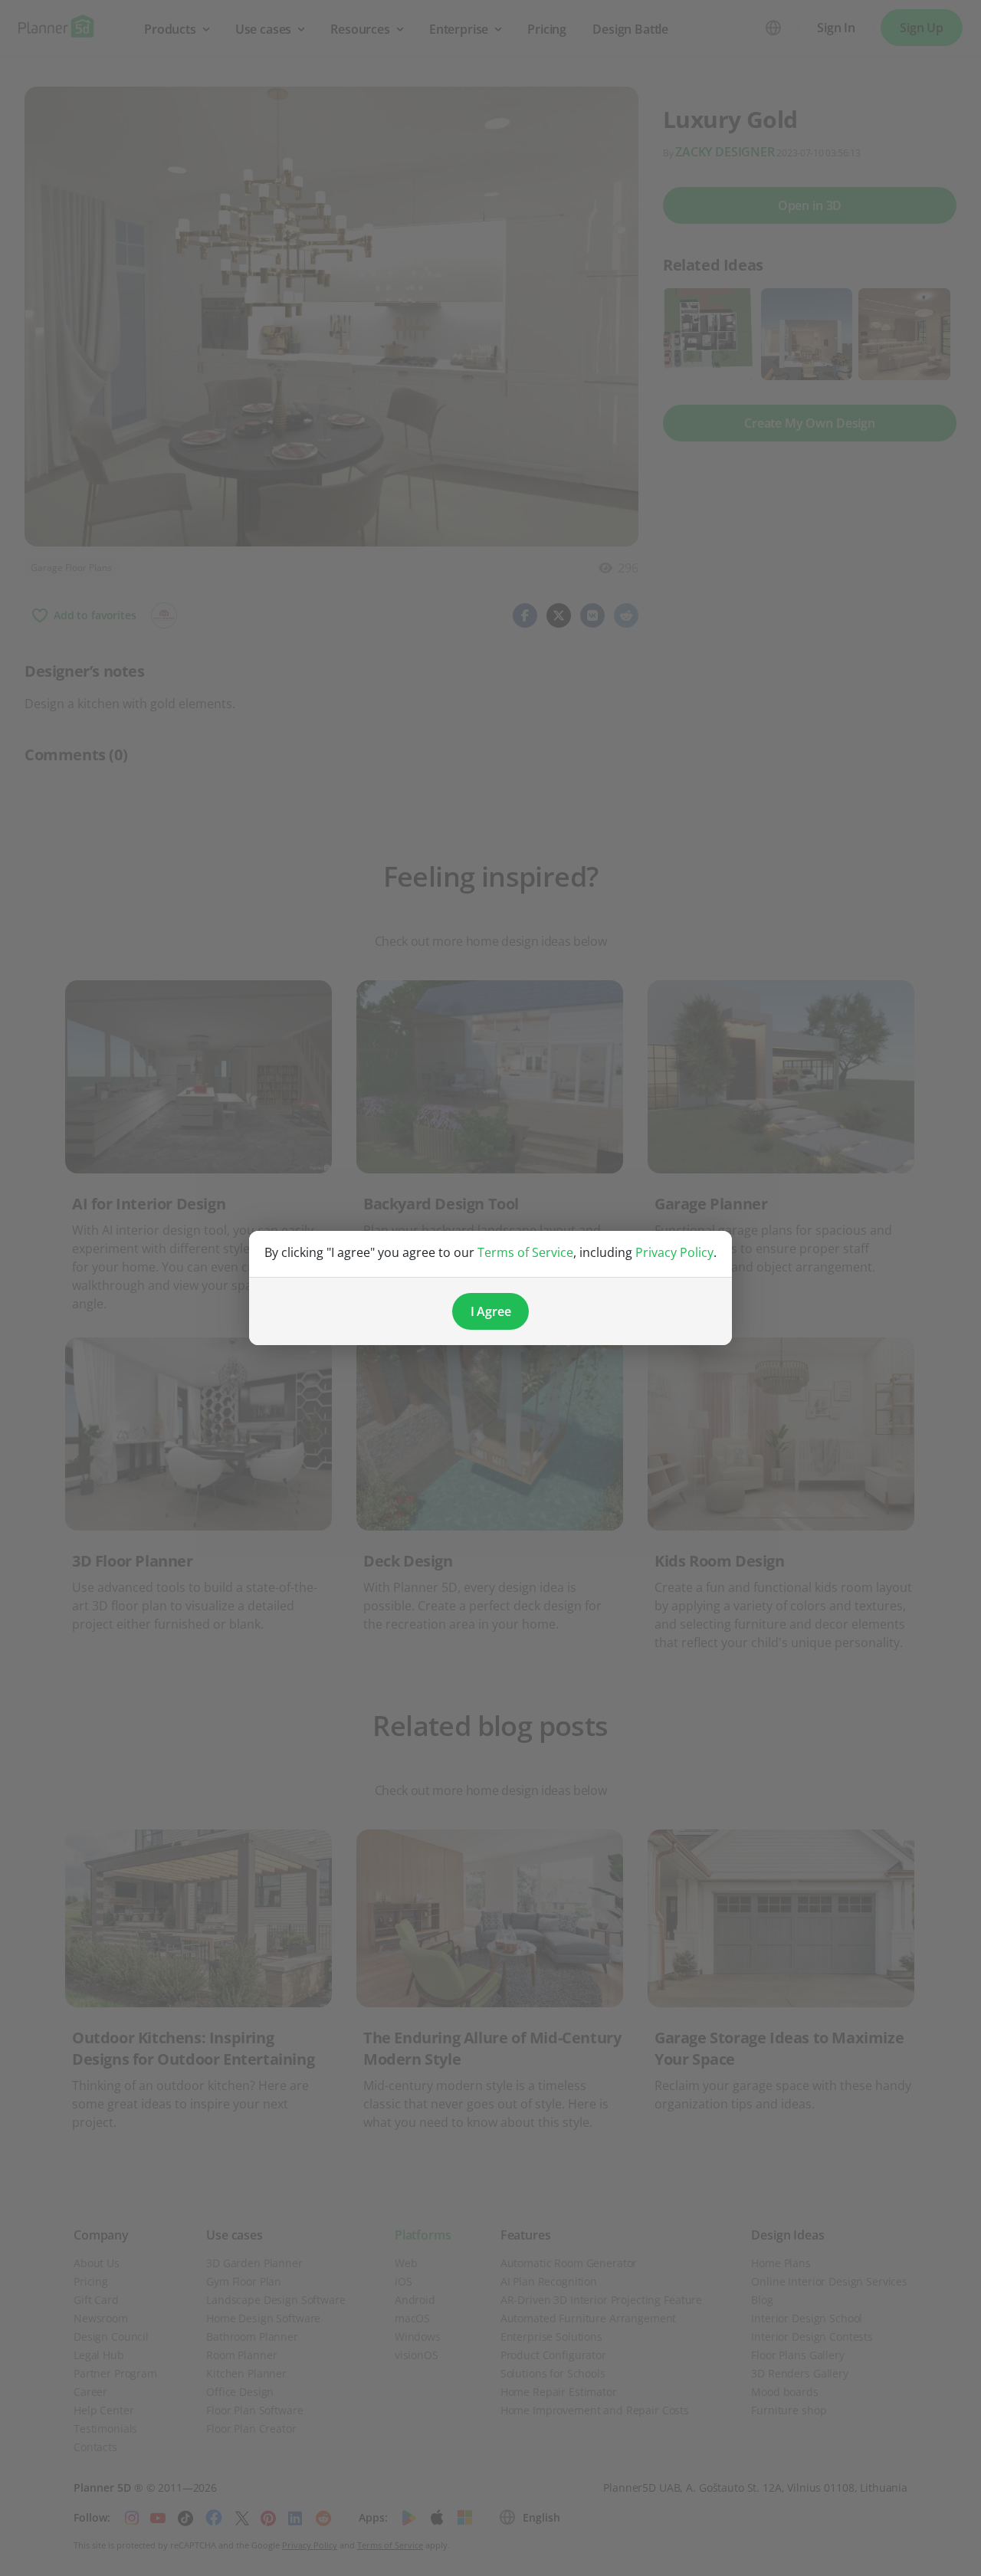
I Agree (491, 1311)
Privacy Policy (674, 1252)
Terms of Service (525, 1252)
